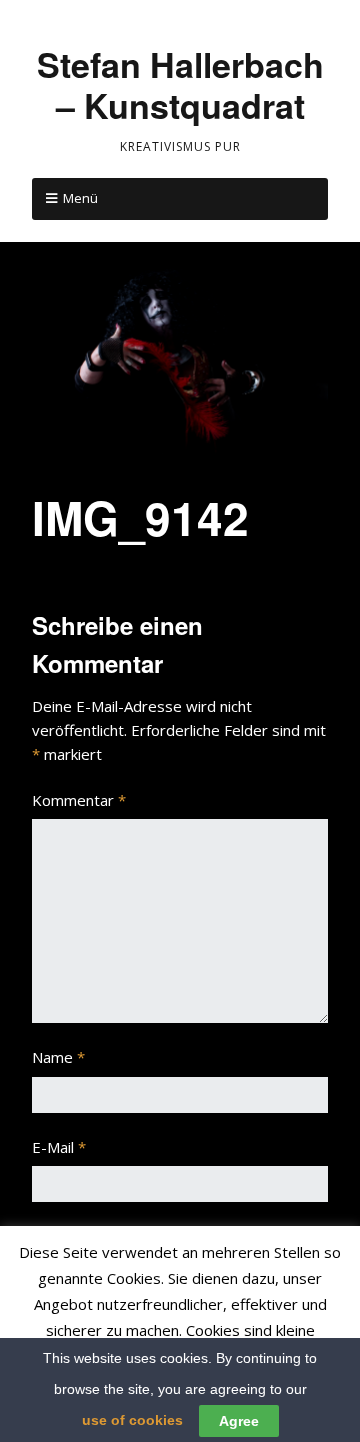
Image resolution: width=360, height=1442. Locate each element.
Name (58, 1057)
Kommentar (79, 800)
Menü (80, 198)
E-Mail (59, 1147)
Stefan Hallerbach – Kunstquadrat (180, 84)
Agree (239, 1421)
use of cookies (132, 1420)
